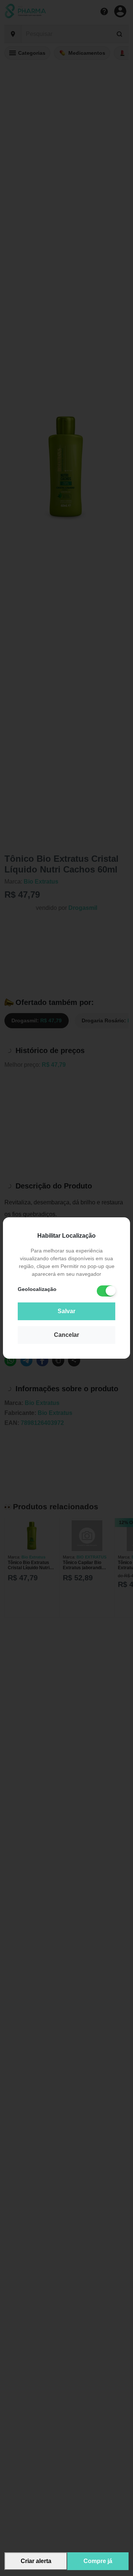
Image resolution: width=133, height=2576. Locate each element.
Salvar (66, 1311)
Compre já (98, 2561)
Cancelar (66, 1335)
